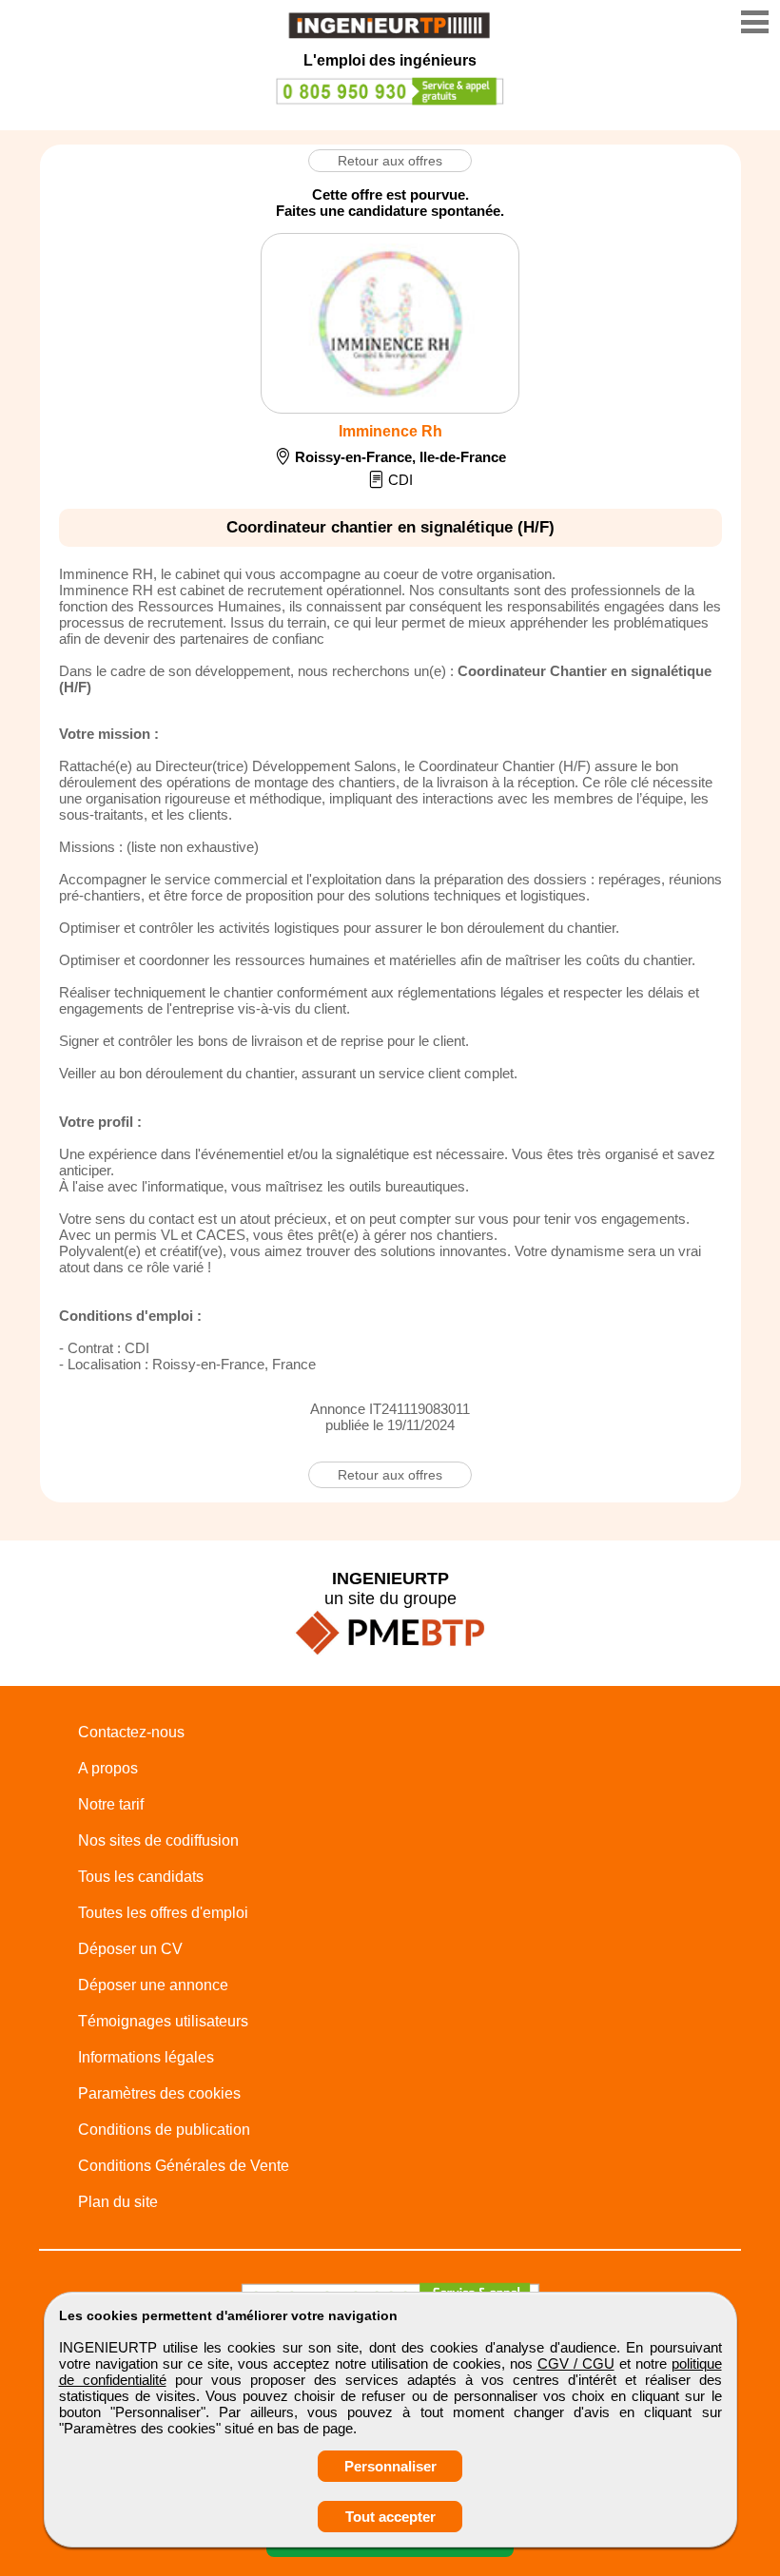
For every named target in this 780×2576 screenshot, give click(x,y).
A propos (108, 1768)
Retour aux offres (390, 161)
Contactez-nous (131, 1732)
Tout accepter (390, 2517)
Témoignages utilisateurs (163, 2021)
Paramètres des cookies (159, 2093)
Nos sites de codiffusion (158, 1840)
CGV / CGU (576, 2363)
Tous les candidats (141, 1877)
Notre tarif (111, 1804)
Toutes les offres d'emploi (163, 1913)
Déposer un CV (130, 1949)
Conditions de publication (164, 2130)
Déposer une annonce (153, 1985)
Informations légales (146, 2057)
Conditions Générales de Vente (184, 2166)
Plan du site (118, 2202)
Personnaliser (390, 2466)
